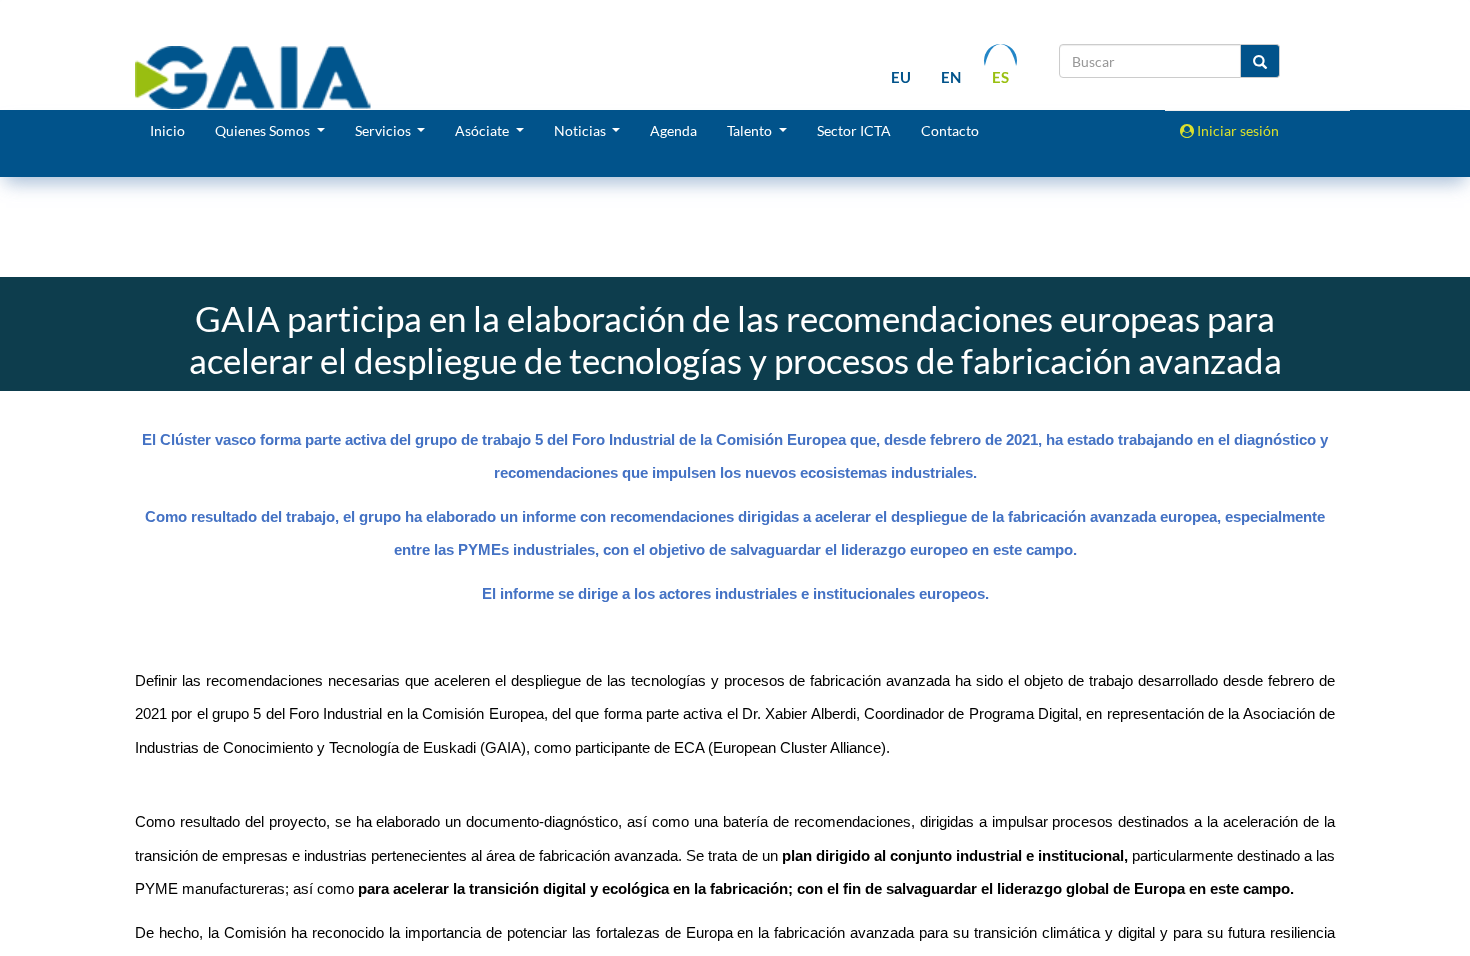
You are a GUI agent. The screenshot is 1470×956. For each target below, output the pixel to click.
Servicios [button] (384, 130)
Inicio (167, 130)
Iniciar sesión (1236, 130)
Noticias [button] (581, 130)
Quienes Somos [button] (264, 130)
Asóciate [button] (483, 130)
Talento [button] (751, 130)
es (1000, 77)
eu (901, 77)
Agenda (673, 130)
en (951, 77)
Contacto (950, 130)
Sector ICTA (854, 130)
